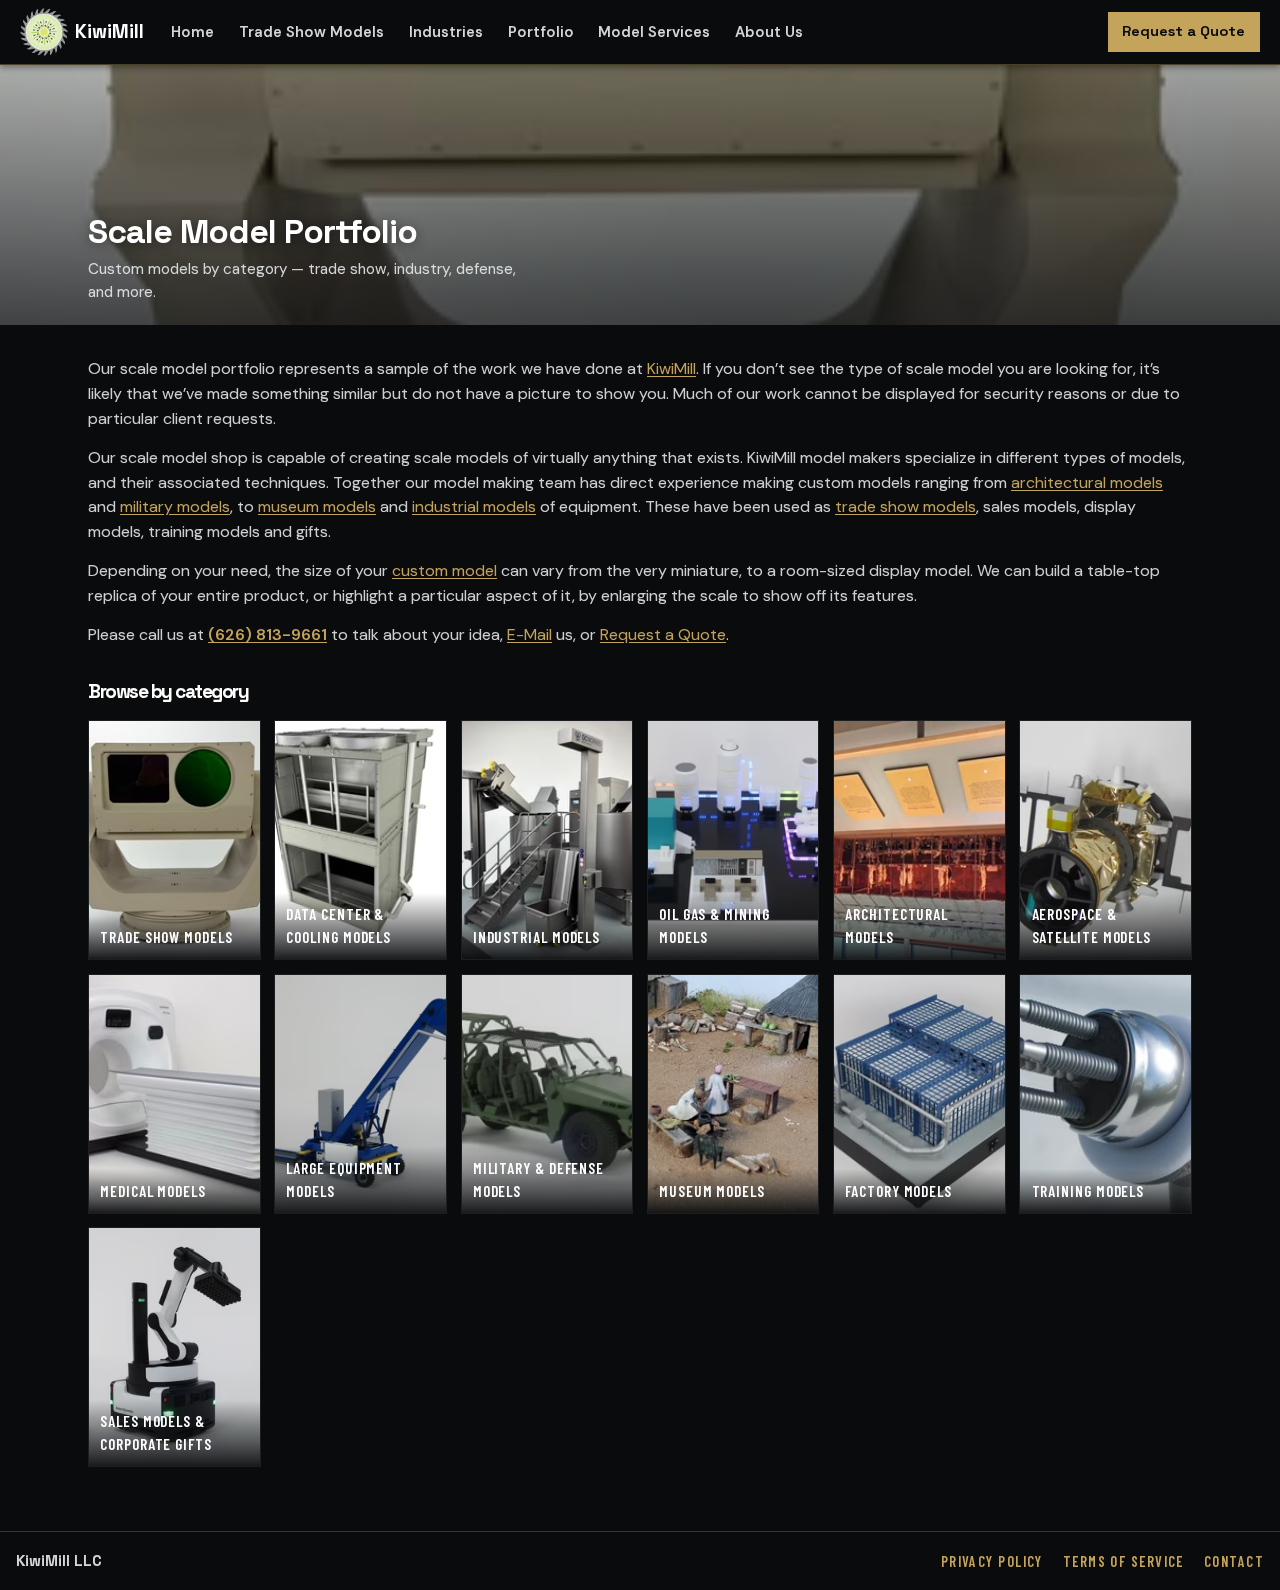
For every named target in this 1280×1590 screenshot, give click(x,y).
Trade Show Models (311, 32)
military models (175, 506)
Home (192, 32)
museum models (317, 506)
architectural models (1087, 482)
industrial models (474, 506)
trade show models (905, 506)
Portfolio (541, 32)
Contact (1234, 1561)
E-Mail (529, 634)
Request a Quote (1183, 31)
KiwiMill (671, 368)
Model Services (654, 32)
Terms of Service (1123, 1561)
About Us (769, 32)
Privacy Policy (992, 1561)
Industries (446, 32)
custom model (444, 570)
